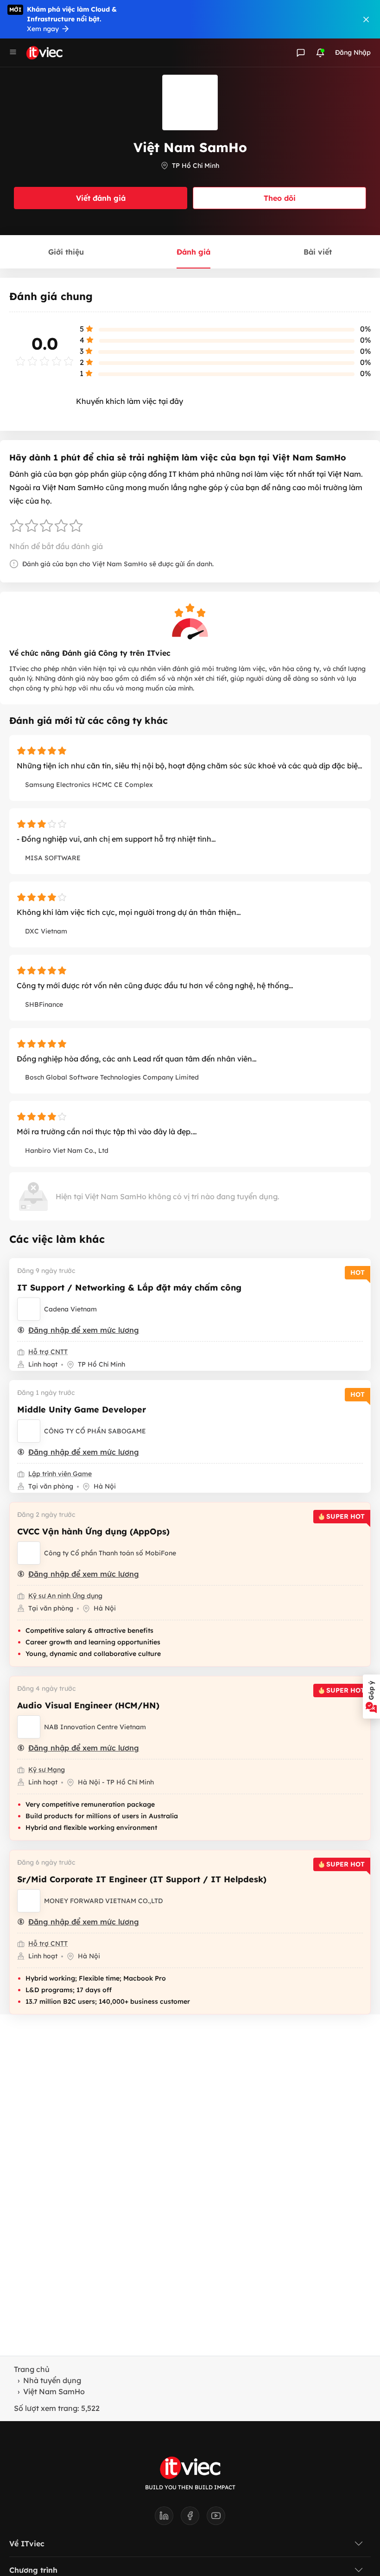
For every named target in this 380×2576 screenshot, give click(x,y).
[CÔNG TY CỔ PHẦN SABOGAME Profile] (29, 1431)
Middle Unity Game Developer (82, 1409)
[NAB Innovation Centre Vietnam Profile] (29, 1727)
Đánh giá (193, 252)
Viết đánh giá (101, 198)
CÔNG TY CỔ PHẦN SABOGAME (95, 1431)
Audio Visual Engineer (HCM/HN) (88, 1705)
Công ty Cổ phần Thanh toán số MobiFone (110, 1553)
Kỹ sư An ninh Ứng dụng (65, 1596)
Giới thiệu (66, 252)
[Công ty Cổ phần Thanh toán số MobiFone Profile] (29, 1553)
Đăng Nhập (353, 52)
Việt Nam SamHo (54, 2391)
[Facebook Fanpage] (194, 2518)
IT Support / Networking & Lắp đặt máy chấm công (129, 1288)
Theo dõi (280, 198)
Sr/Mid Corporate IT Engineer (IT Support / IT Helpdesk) (142, 1879)
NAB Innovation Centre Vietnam (95, 1727)
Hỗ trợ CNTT (48, 1352)
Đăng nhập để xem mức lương (84, 1330)
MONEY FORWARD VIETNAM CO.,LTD (103, 1901)
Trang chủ (32, 2369)
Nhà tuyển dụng (52, 2380)
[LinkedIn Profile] (168, 2518)
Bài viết (318, 252)
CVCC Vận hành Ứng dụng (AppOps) (93, 1531)
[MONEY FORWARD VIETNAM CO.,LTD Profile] (29, 1901)
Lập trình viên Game (60, 1474)
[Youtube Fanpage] (216, 2518)
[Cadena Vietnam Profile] (29, 1309)
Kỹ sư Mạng (47, 1770)
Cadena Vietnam (70, 1309)
